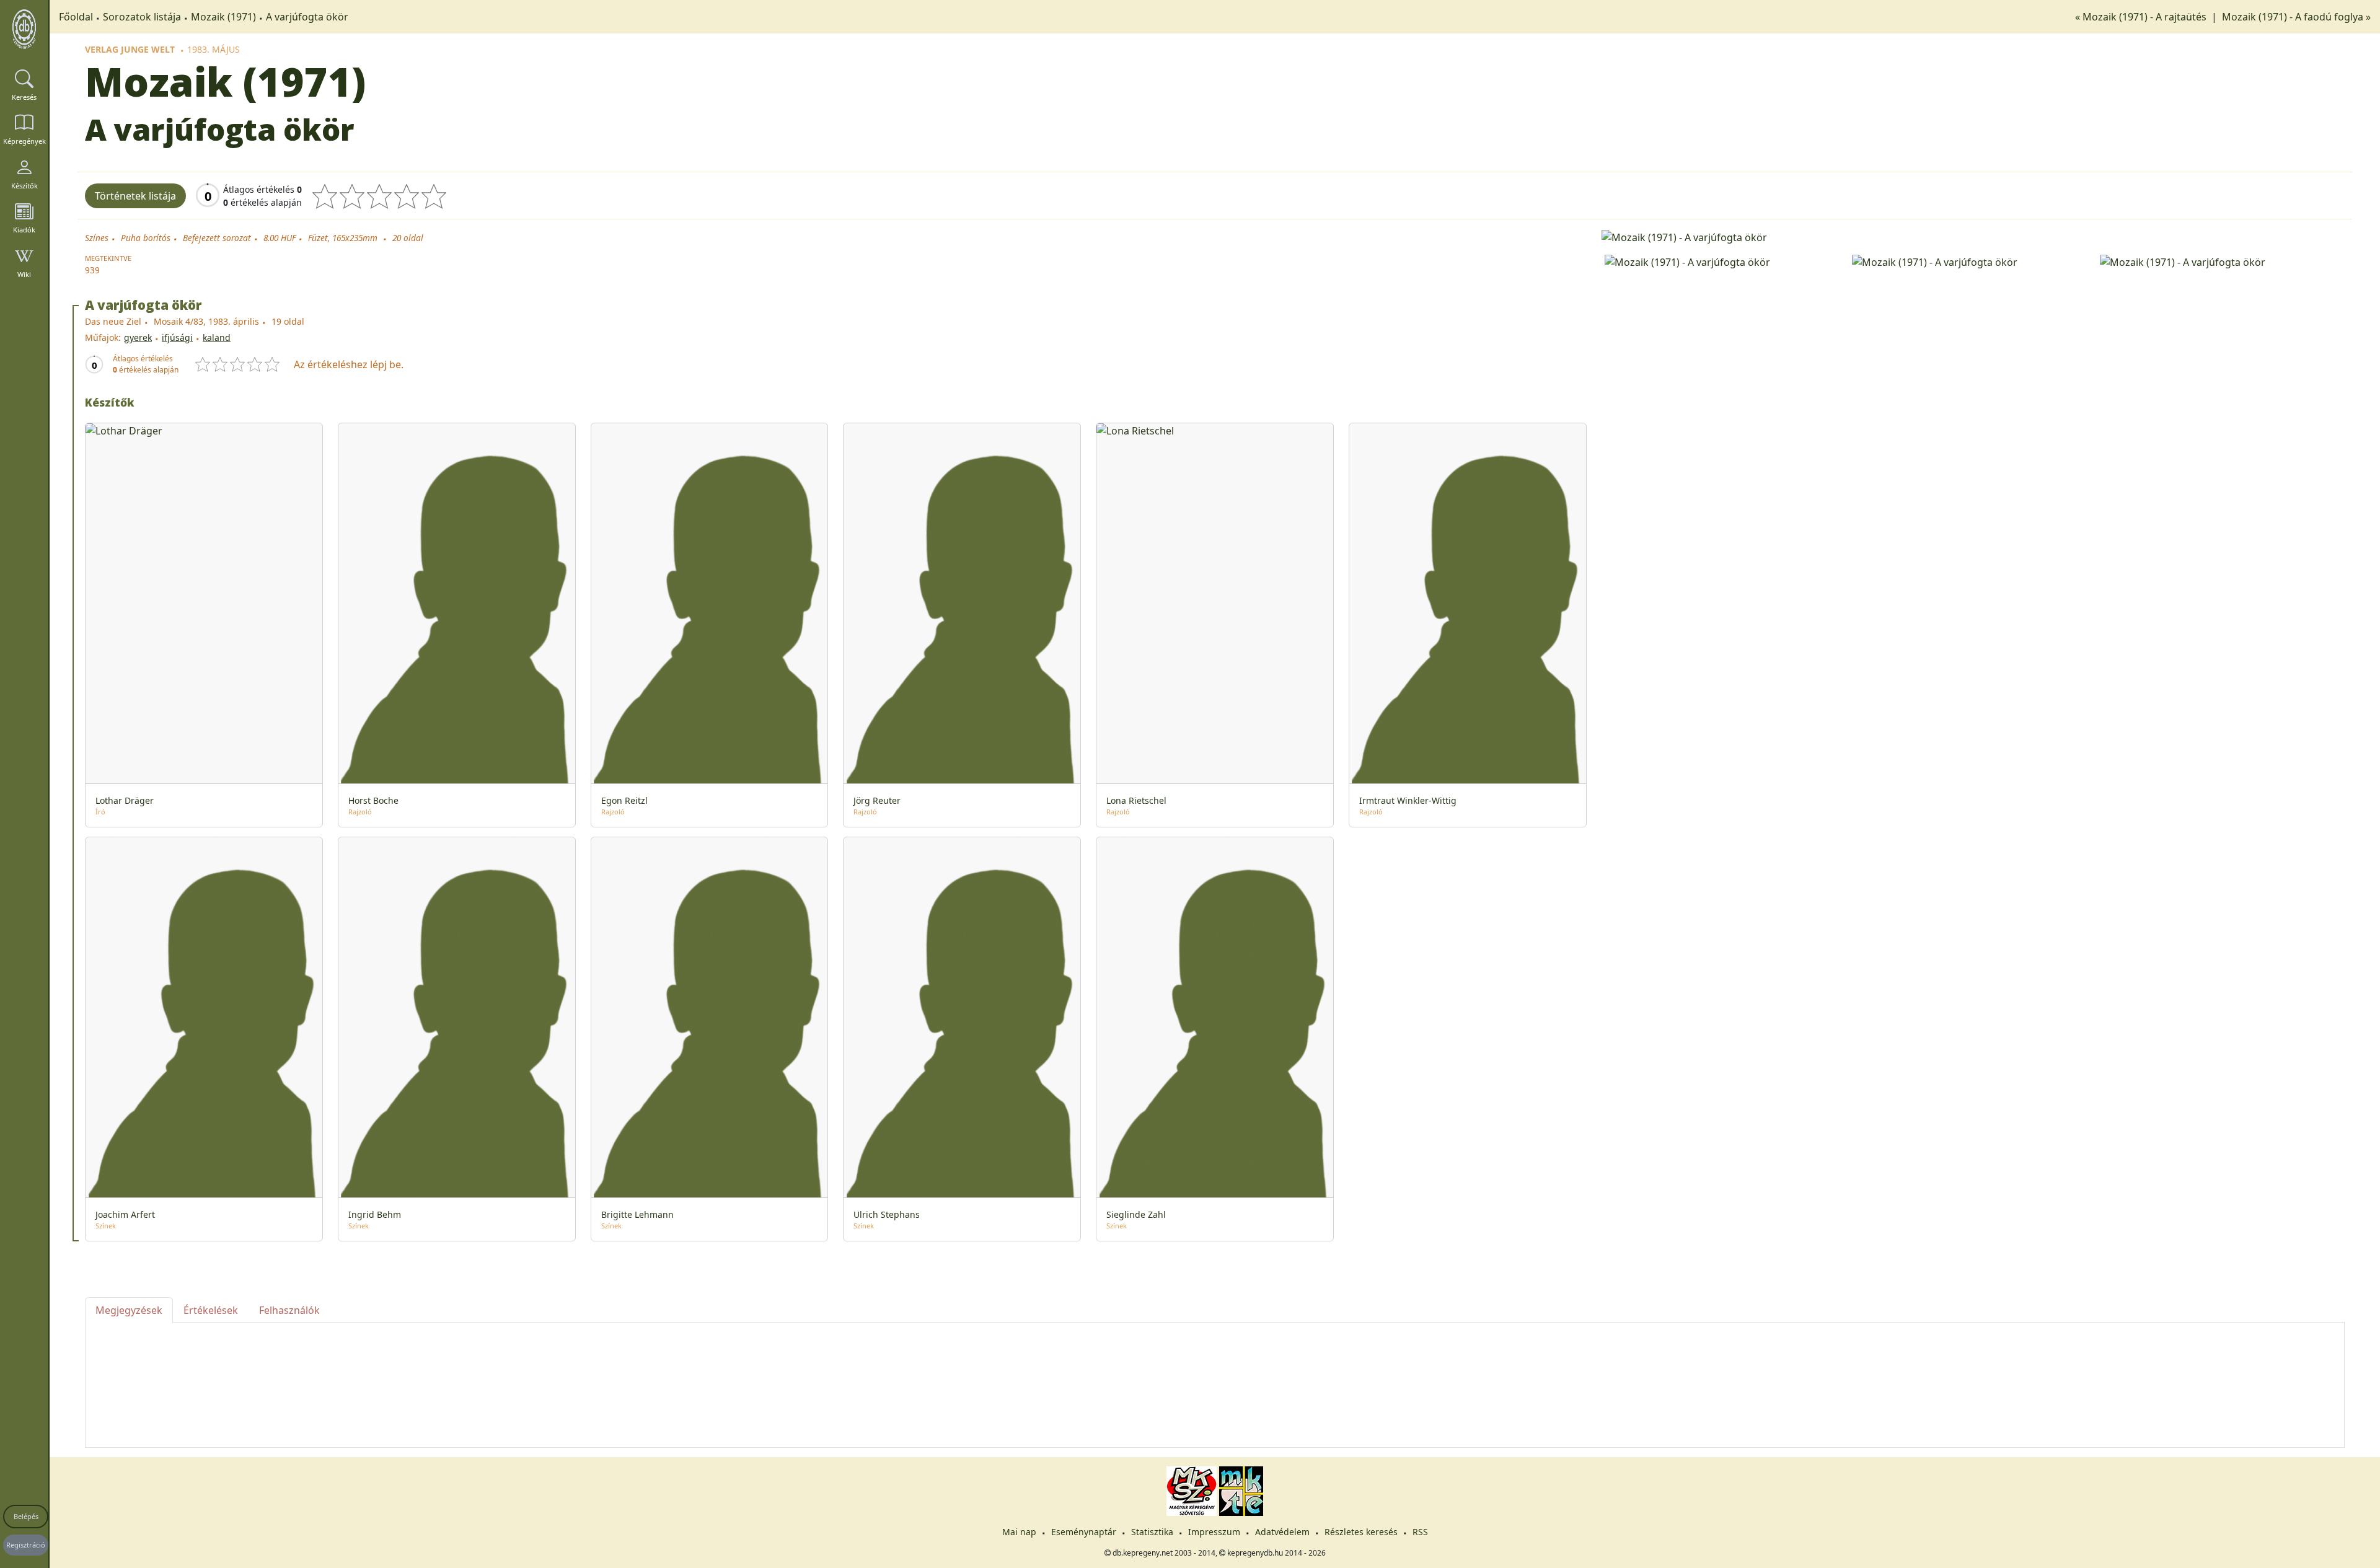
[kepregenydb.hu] (24, 29)
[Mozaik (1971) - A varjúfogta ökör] (1973, 236)
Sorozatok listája (142, 17)
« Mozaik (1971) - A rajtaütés (2142, 17)
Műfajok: (103, 337)
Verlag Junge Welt (130, 49)
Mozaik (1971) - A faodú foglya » (2296, 17)
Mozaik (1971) (223, 17)
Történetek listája (135, 196)
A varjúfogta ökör (307, 17)
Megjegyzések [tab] (129, 1310)
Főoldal (76, 17)
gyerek (138, 337)
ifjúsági (177, 337)
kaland (217, 337)
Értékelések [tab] (211, 1310)
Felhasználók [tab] (289, 1310)
